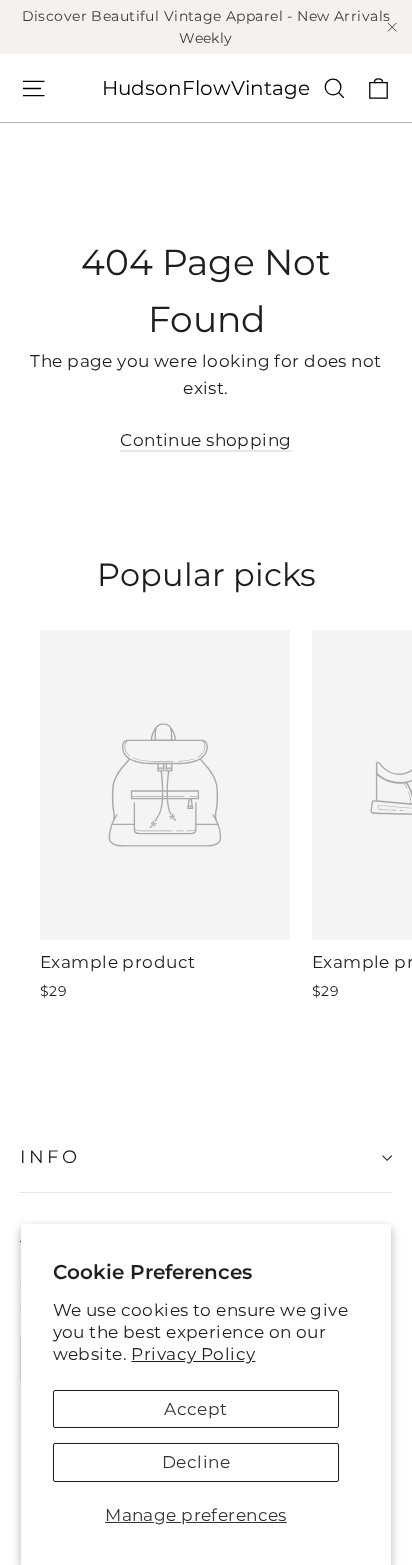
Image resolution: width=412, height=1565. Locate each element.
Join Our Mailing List (166, 1236)
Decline (196, 1462)
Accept (196, 1409)
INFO (50, 1156)
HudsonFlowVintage (206, 88)
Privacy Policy (193, 1354)
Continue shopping (205, 440)
